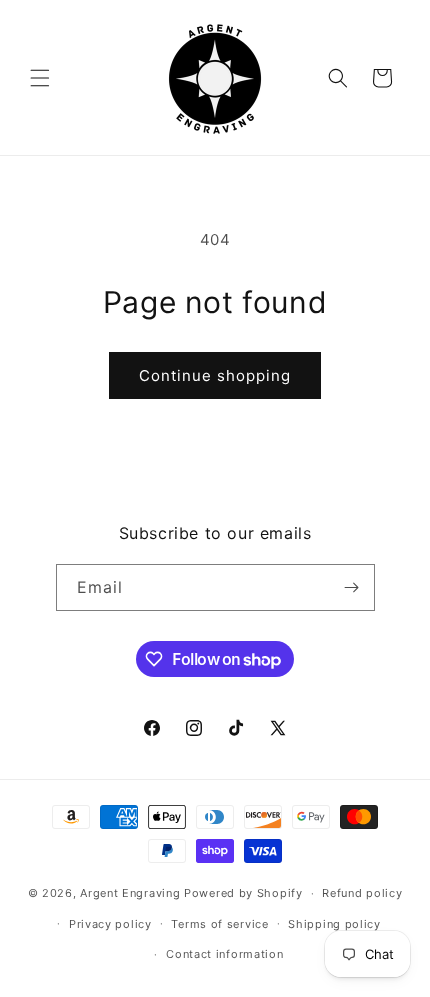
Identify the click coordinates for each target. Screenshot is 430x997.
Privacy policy (110, 924)
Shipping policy (334, 924)
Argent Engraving (130, 893)
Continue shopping (215, 375)
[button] (40, 78)
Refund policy (362, 893)
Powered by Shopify (243, 893)
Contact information (224, 954)
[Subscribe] (352, 587)
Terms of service (219, 924)
